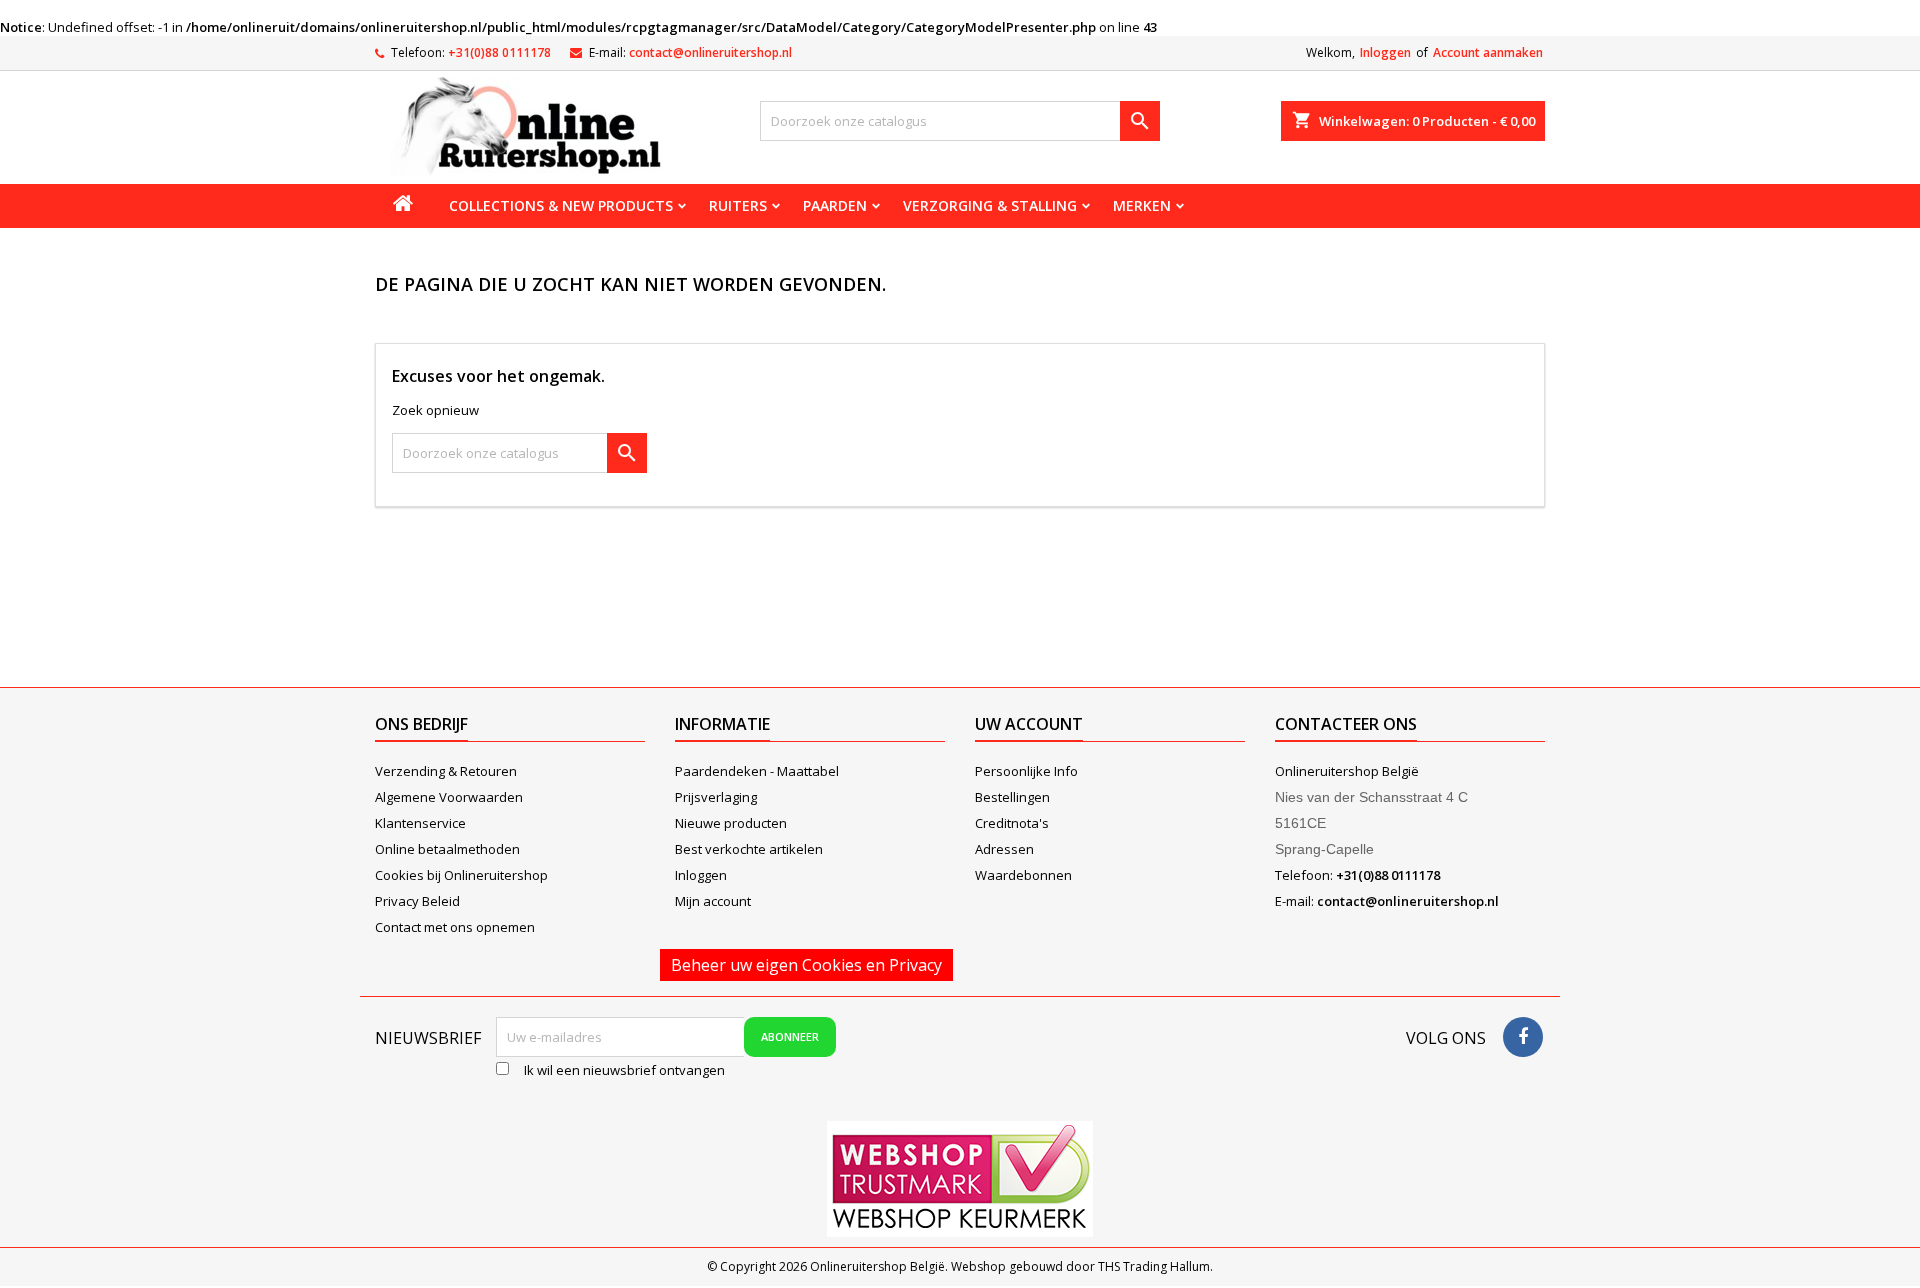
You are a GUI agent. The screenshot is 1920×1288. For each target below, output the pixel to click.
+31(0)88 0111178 (499, 52)
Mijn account (713, 901)
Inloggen (1385, 52)
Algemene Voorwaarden (449, 797)
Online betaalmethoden (447, 849)
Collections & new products (561, 205)
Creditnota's (1012, 823)
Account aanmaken (1488, 52)
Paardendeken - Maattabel (757, 771)
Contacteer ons (1346, 724)
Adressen (1004, 849)
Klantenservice (420, 823)
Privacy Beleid (417, 901)
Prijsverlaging (716, 797)
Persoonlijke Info (1026, 771)
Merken (1142, 205)
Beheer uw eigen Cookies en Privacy (806, 965)
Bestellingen (1012, 797)
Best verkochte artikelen (749, 849)
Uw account (1029, 724)
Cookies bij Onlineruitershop (461, 875)
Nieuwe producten (731, 823)
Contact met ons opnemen (455, 927)
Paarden (835, 205)
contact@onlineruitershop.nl (710, 52)
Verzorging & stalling (990, 205)
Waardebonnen (1023, 875)
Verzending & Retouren (446, 771)
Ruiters (738, 205)
